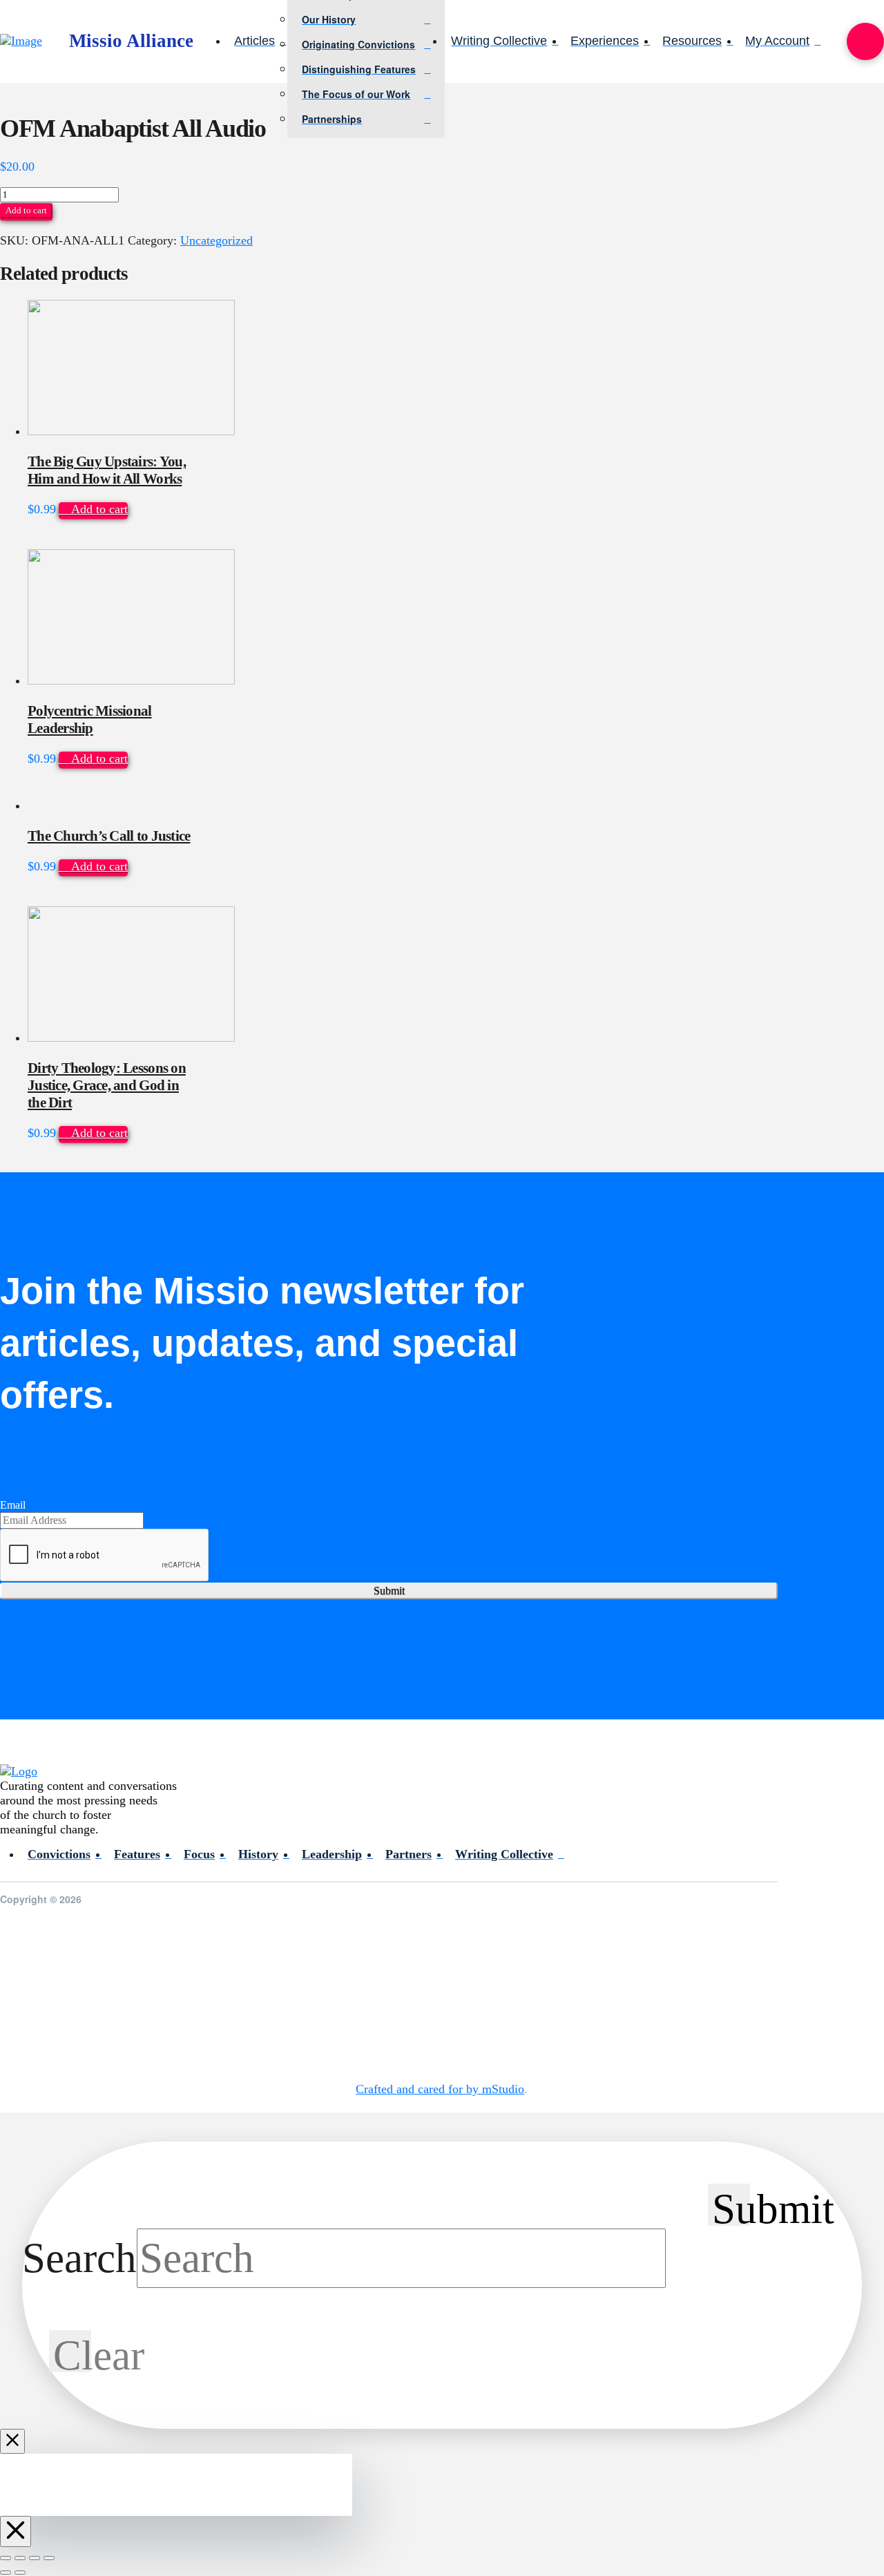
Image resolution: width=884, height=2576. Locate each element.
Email (13, 1505)
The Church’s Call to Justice (109, 836)
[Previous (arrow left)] (6, 2573)
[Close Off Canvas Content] (16, 2531)
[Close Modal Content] (12, 2441)
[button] (865, 41)
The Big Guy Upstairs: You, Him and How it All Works (107, 470)
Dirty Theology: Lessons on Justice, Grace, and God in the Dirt (107, 1085)
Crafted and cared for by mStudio (440, 2089)
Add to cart (26, 210)
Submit (389, 1591)
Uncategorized (217, 240)
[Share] (35, 2558)
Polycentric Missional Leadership (90, 719)
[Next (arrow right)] (20, 2573)
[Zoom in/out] (6, 2558)
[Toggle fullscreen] (20, 2558)
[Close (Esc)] (49, 2558)
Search (79, 2258)
